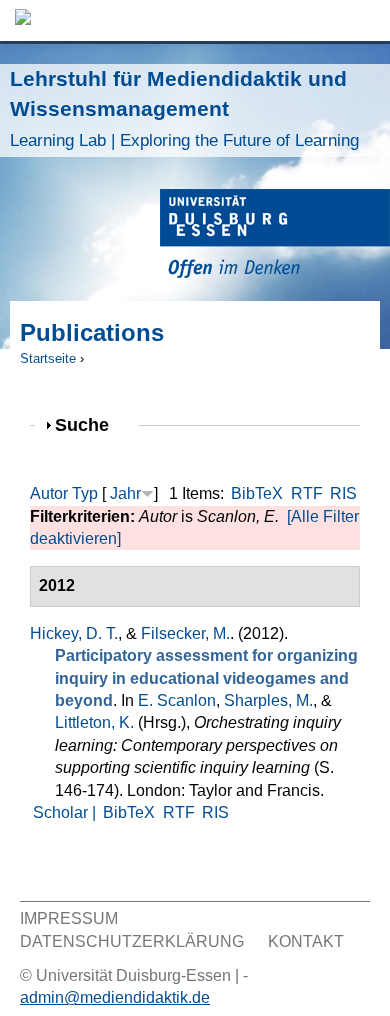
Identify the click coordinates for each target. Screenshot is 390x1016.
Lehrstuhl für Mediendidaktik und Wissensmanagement (184, 108)
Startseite (48, 358)
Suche (90, 424)
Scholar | (66, 812)
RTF (307, 493)
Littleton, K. (94, 722)
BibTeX (257, 493)
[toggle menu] (365, 20)
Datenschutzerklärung (132, 941)
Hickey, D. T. (74, 633)
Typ (85, 493)
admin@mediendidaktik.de (115, 997)
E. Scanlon (177, 700)
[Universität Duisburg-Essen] (275, 236)
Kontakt (306, 941)
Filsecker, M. (185, 633)
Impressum (69, 918)
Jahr (125, 493)
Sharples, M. (268, 700)
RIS (343, 493)
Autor (49, 493)
